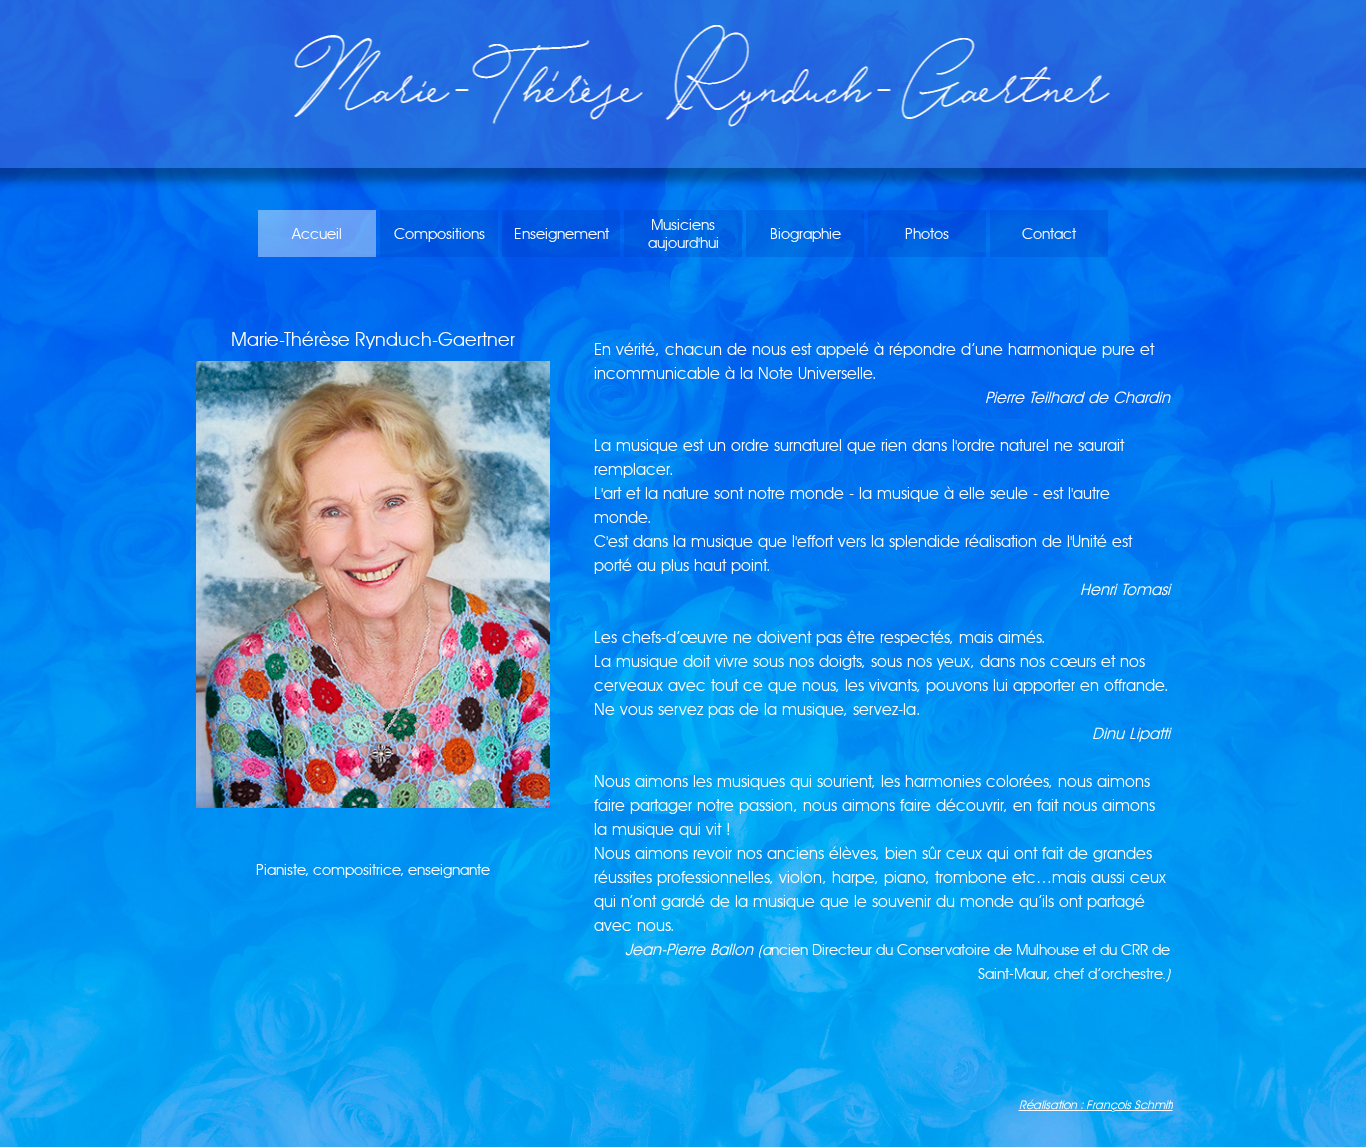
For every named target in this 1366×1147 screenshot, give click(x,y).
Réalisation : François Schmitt (1096, 1104)
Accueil (317, 234)
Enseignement (561, 234)
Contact (1049, 234)
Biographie (805, 234)
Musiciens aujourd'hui (683, 234)
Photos (927, 234)
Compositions (439, 234)
